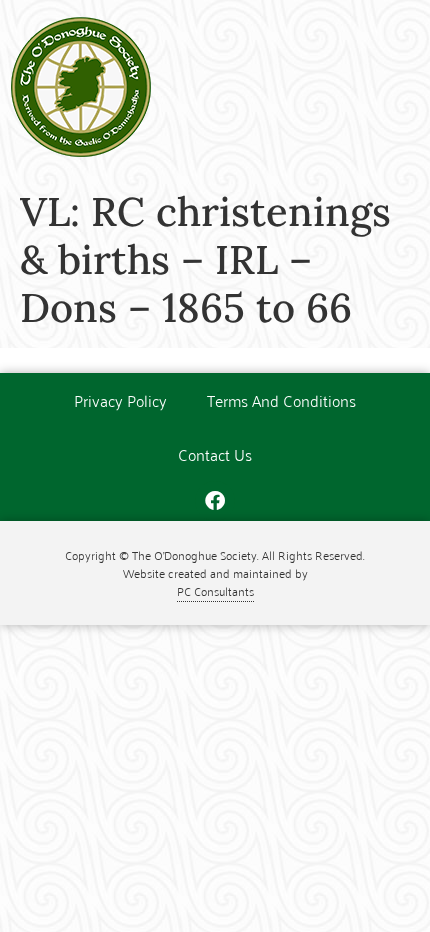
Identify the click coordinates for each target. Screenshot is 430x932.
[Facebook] (215, 501)
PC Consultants (215, 590)
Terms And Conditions (281, 400)
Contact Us (215, 454)
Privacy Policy (120, 400)
